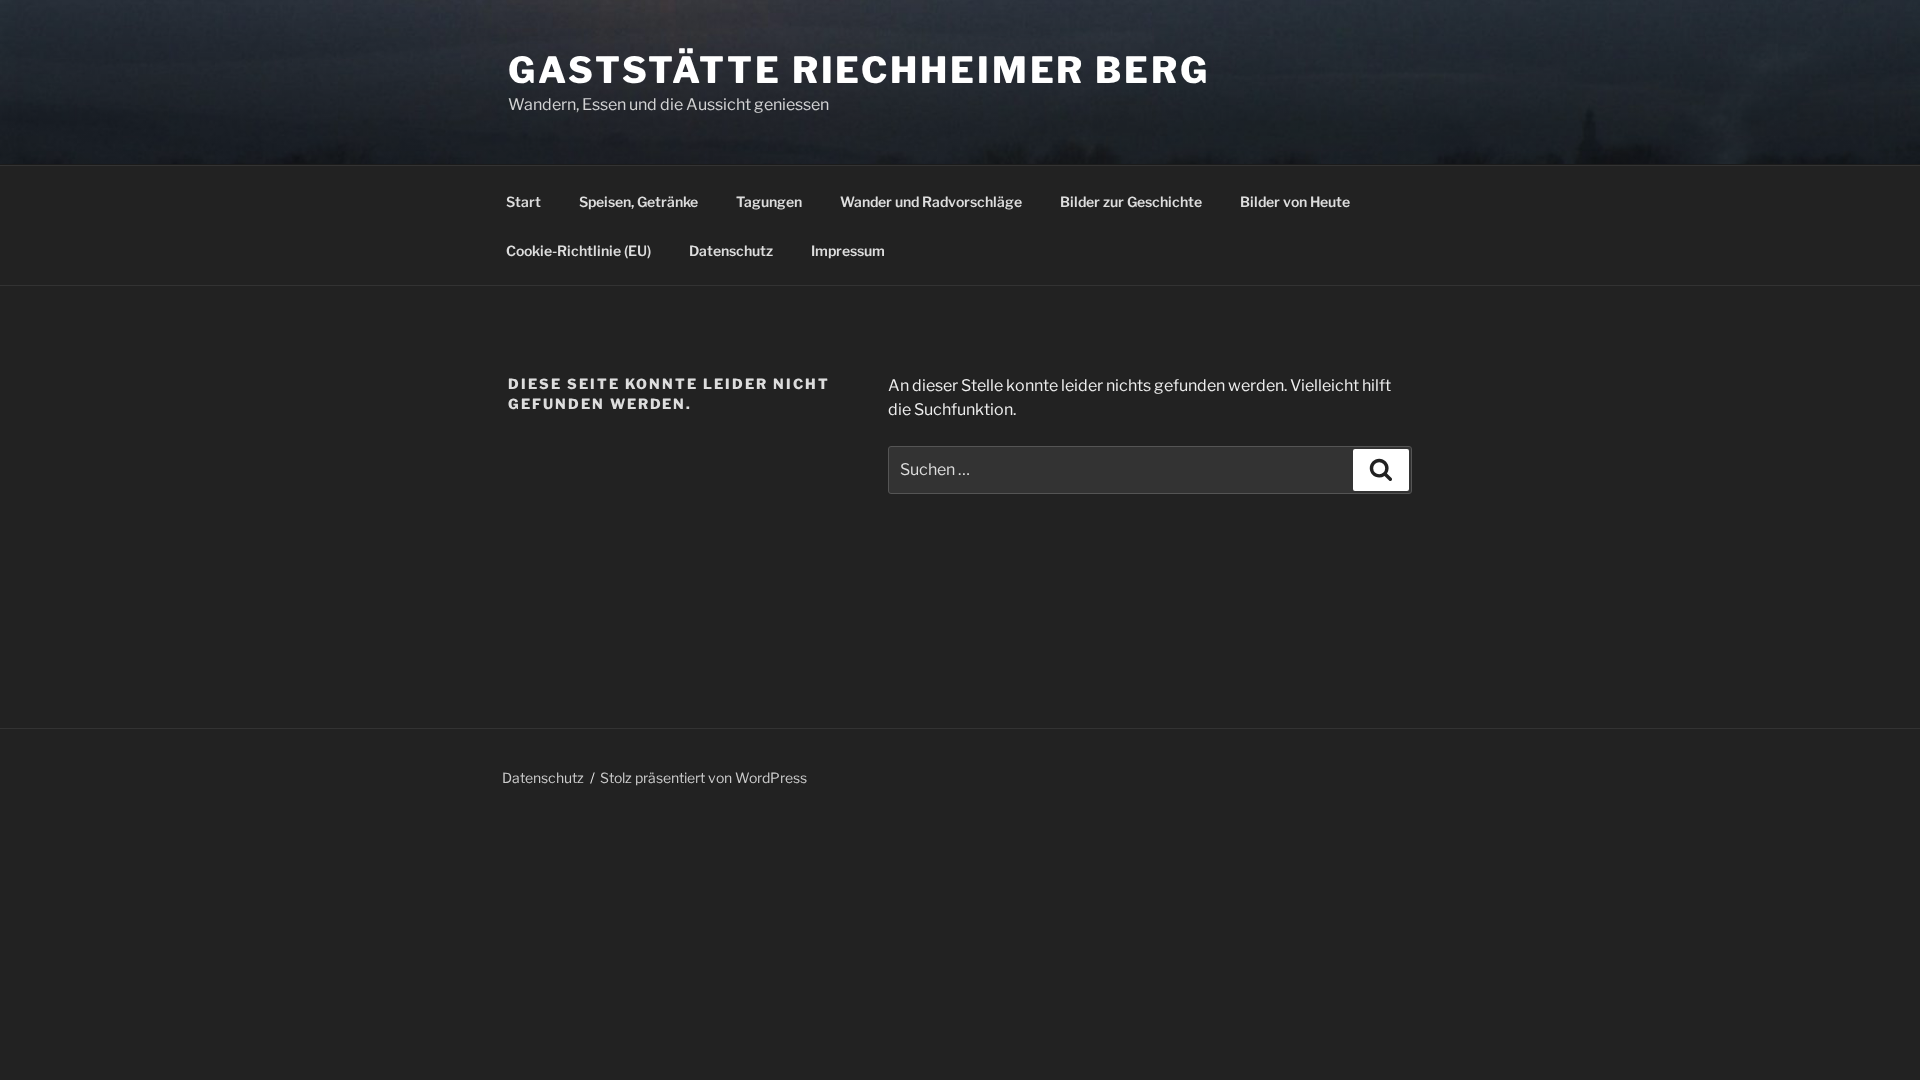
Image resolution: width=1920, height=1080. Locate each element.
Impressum (848, 250)
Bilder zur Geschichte (1131, 201)
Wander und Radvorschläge (931, 201)
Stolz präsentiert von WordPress (703, 777)
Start (523, 201)
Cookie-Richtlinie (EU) (578, 250)
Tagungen (769, 201)
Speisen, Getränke (638, 201)
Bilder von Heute (1295, 201)
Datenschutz (731, 250)
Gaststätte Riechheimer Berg (859, 70)
